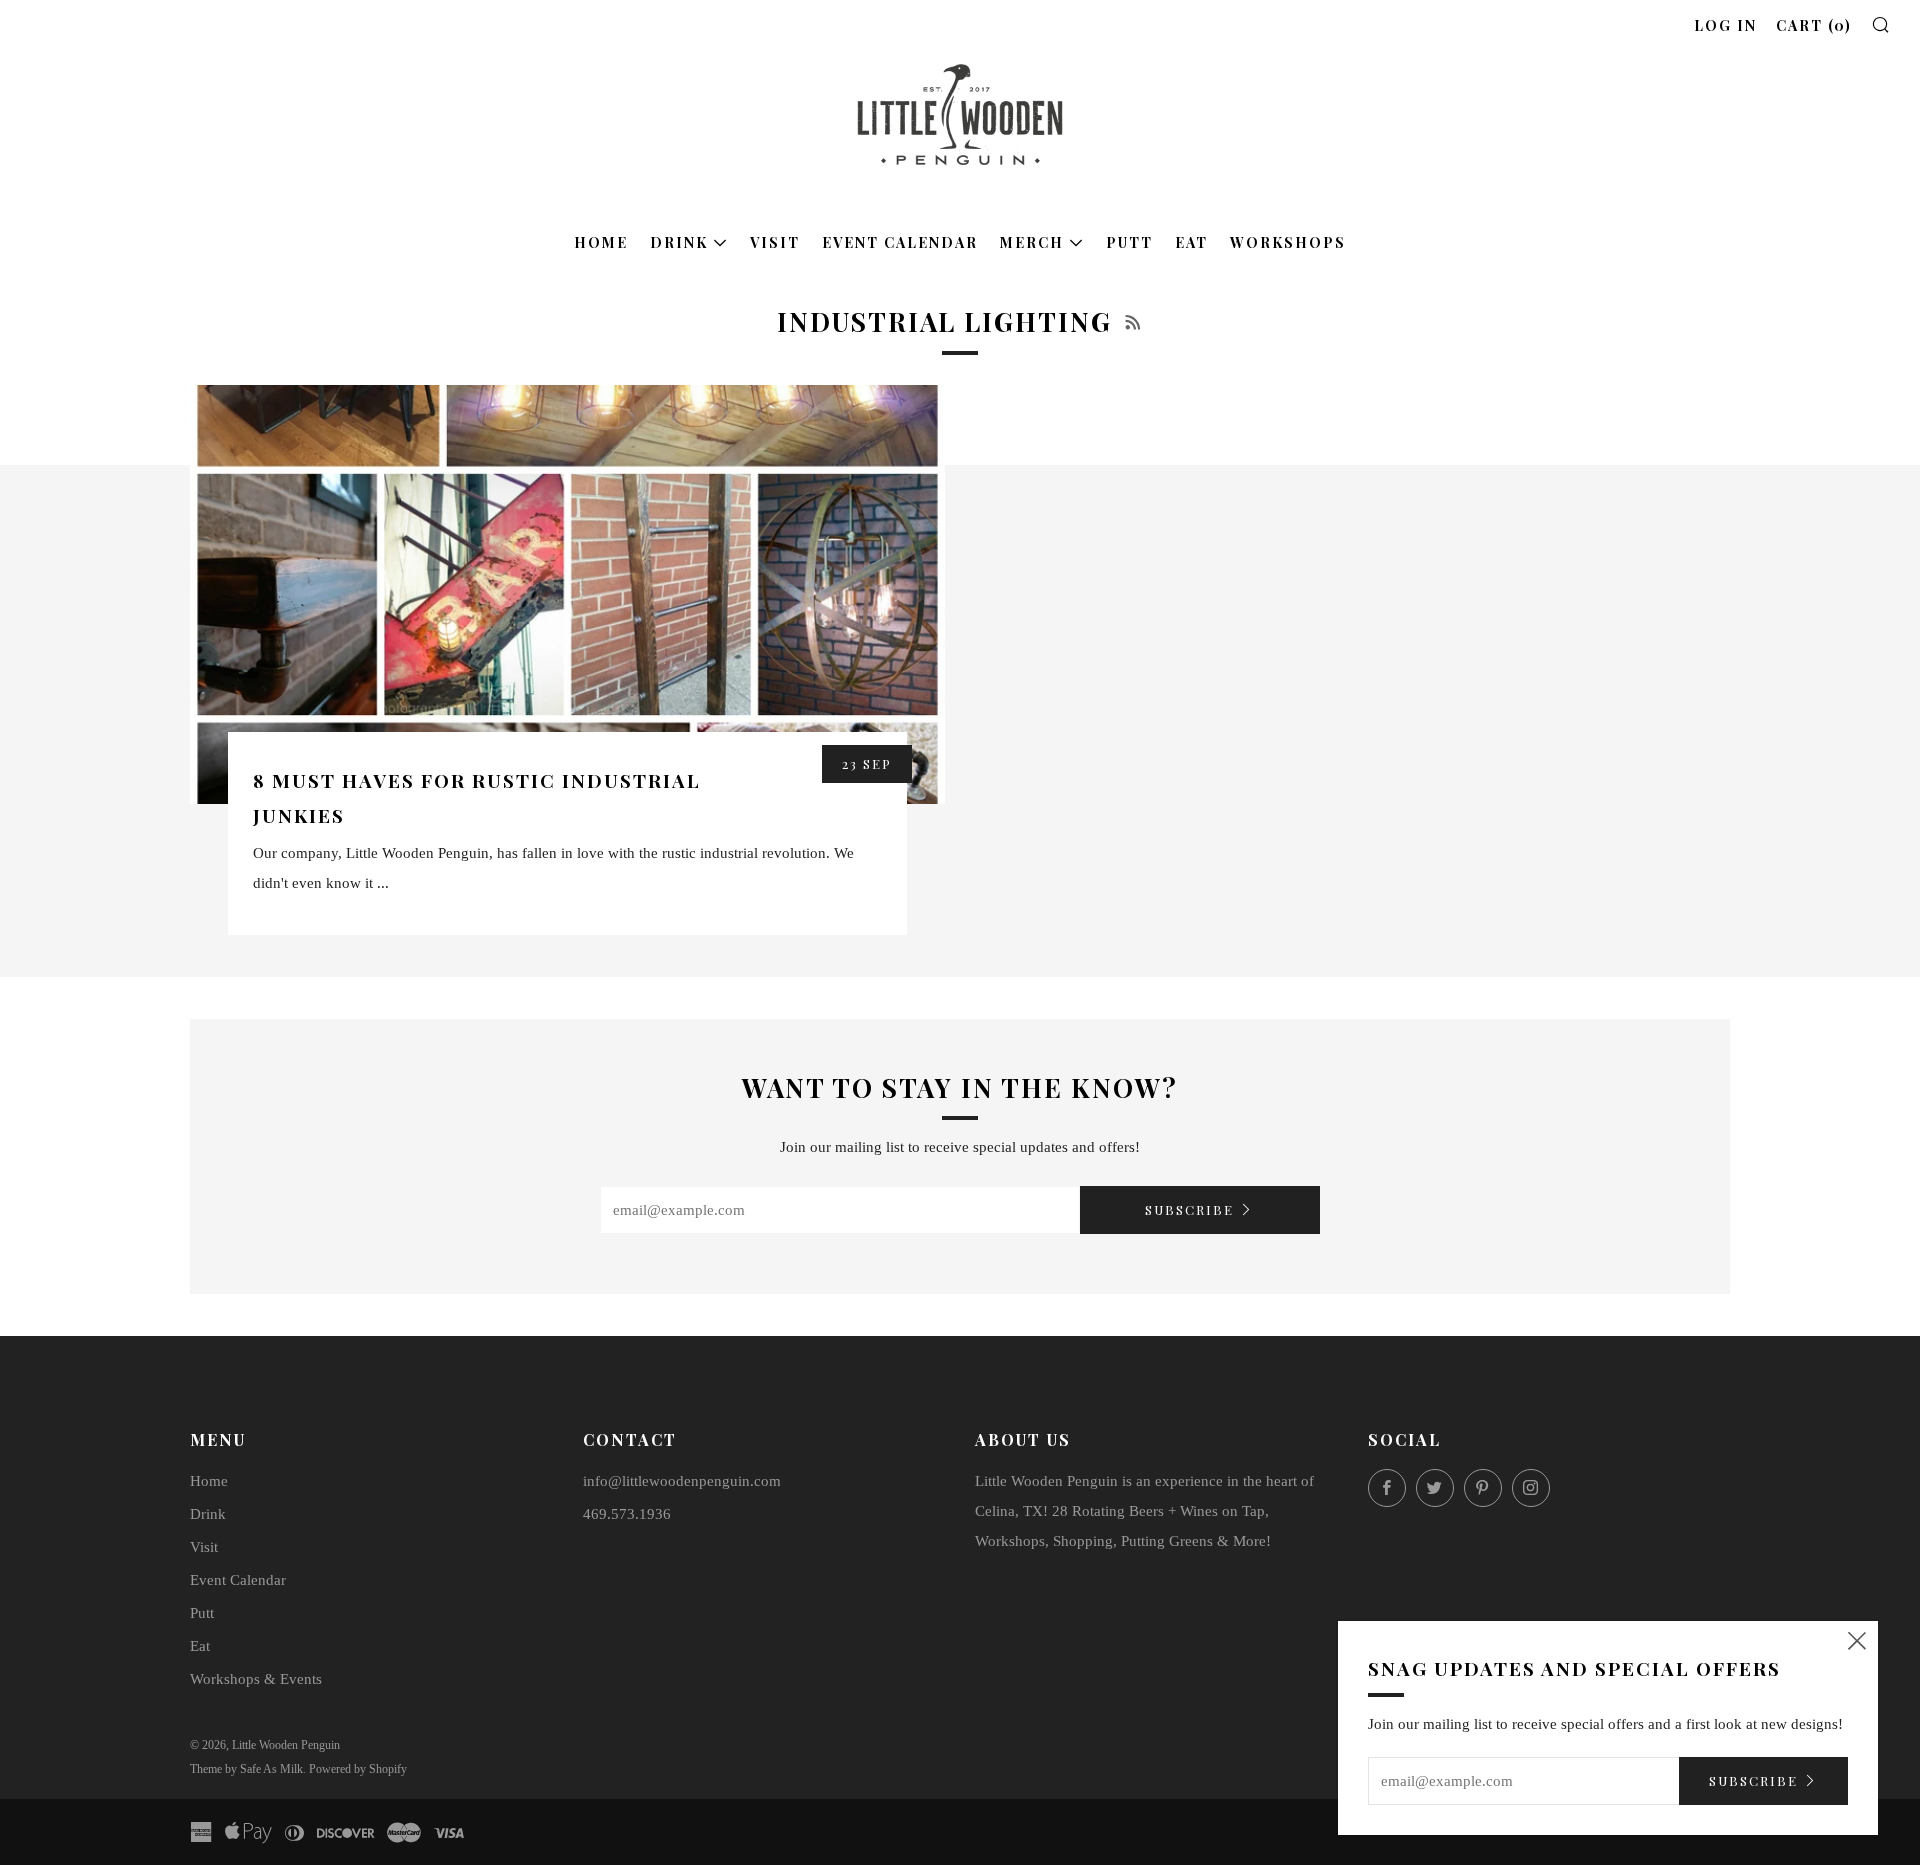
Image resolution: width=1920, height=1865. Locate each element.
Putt (1129, 242)
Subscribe (1189, 1209)
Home (601, 242)
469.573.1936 (627, 1514)
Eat (1191, 242)
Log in (1725, 25)
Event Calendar (900, 242)
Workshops (1288, 242)
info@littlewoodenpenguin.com (682, 1481)
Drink (679, 242)
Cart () (1814, 25)
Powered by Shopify (358, 1769)
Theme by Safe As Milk (246, 1769)
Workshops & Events (256, 1679)
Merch (1032, 242)
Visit (775, 242)
